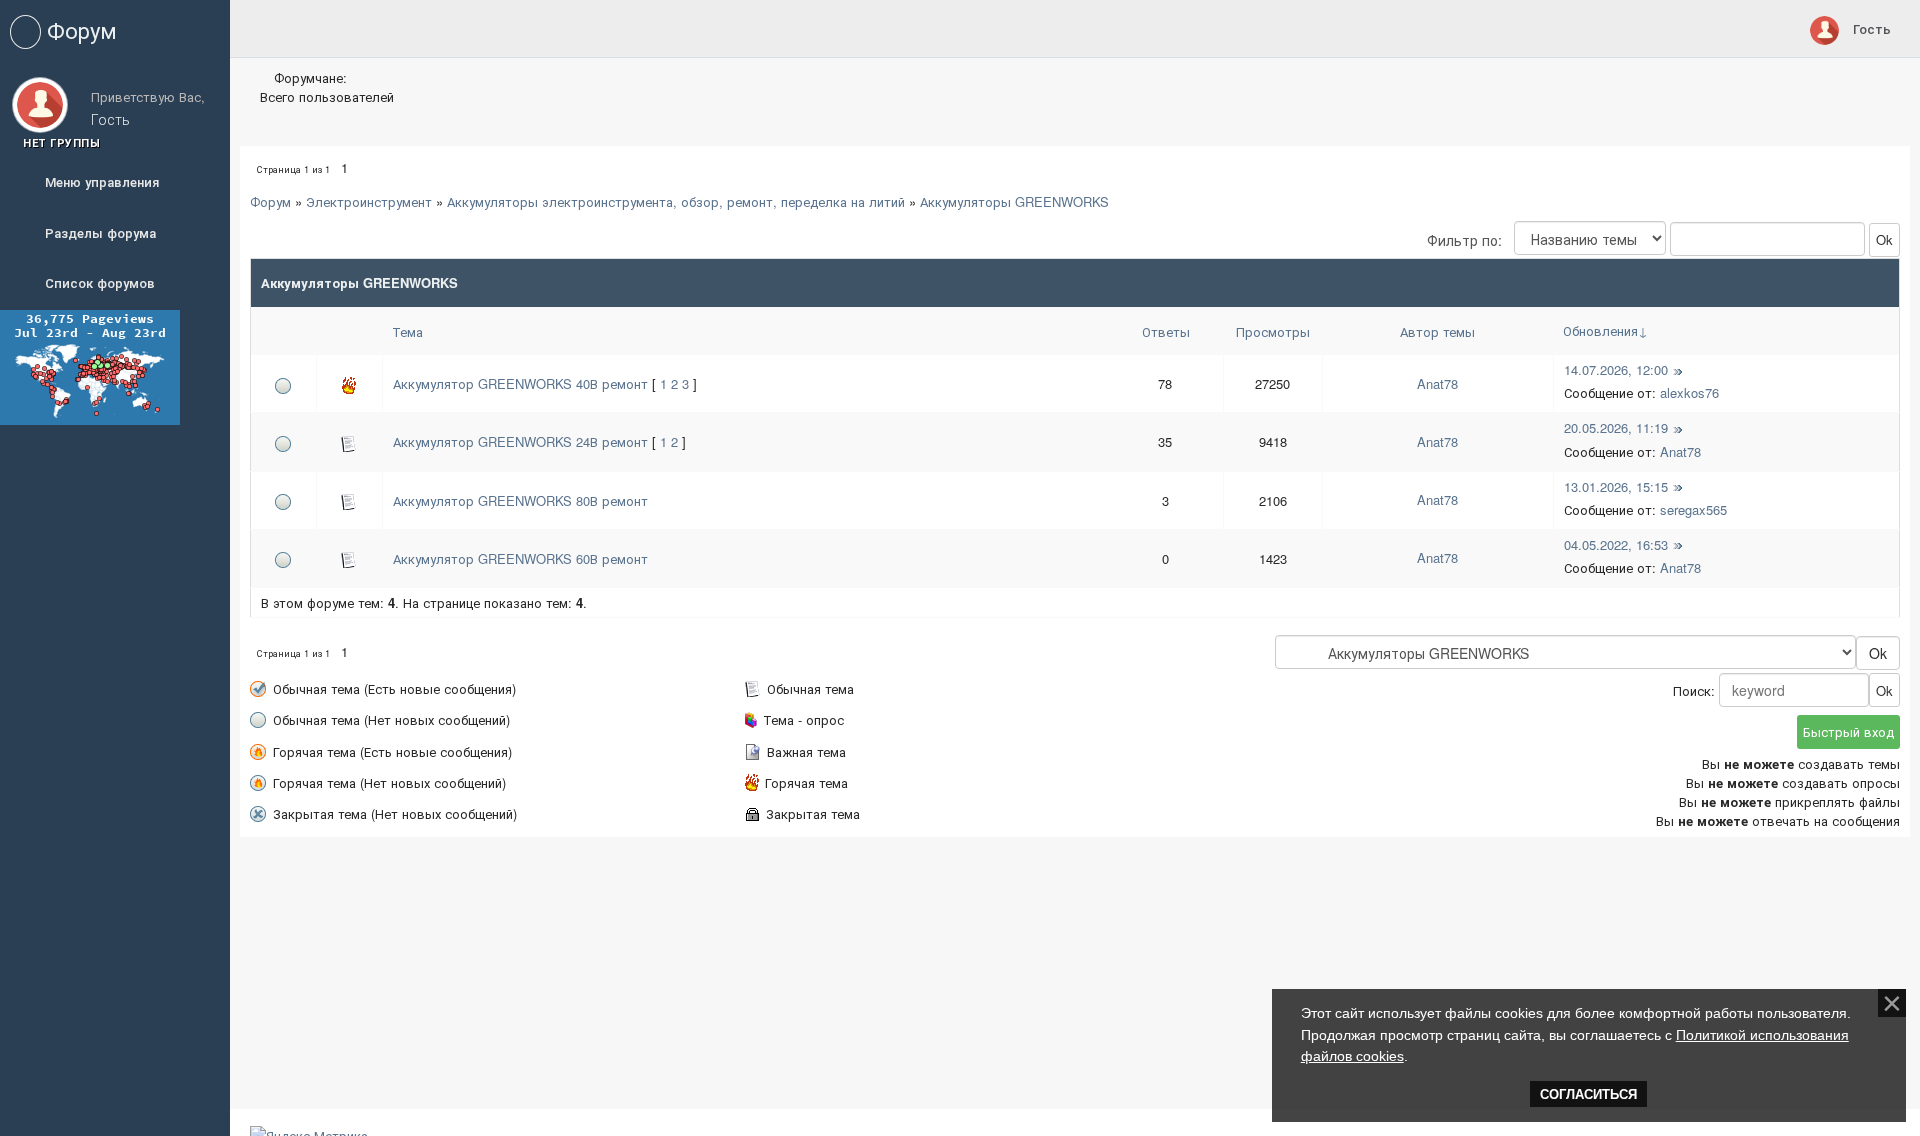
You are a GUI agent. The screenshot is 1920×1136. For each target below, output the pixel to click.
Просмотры (1273, 331)
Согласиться (1588, 1094)
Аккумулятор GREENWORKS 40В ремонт (520, 383)
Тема (407, 331)
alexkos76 (1689, 392)
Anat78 (1437, 383)
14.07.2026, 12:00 (1616, 369)
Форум (270, 201)
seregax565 (1693, 509)
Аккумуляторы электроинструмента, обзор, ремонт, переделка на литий (676, 201)
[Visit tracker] (90, 365)
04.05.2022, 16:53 (1616, 544)
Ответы (1166, 331)
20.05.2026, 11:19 (1616, 427)
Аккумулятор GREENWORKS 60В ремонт (520, 558)
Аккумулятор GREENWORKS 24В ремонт (520, 441)
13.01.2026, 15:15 (1616, 486)
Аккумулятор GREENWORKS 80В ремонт (520, 500)
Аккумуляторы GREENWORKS (1014, 201)
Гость (1872, 28)
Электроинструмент (369, 201)
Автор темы (1437, 331)
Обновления (1600, 330)
